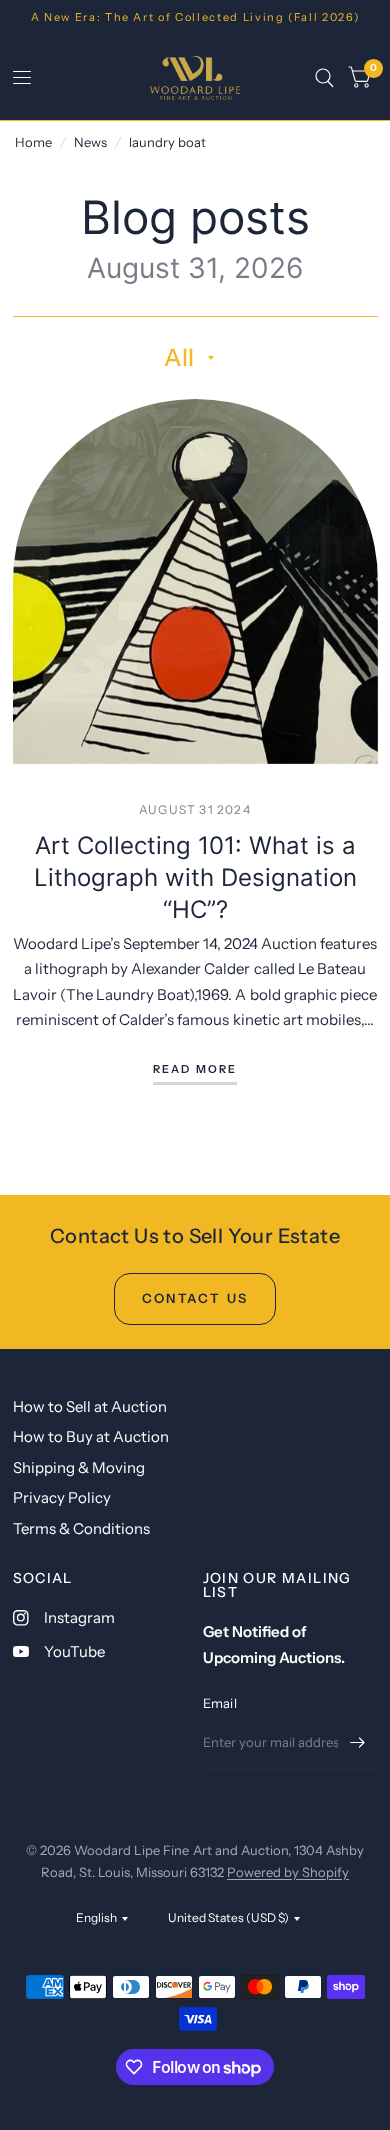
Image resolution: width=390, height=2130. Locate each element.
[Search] (324, 78)
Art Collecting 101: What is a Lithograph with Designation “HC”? (195, 877)
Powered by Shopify (288, 1872)
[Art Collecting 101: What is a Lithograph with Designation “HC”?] (195, 581)
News (90, 142)
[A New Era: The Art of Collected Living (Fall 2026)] (195, 17)
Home (33, 142)
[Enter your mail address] (358, 1743)
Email (220, 1703)
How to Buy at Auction (91, 1436)
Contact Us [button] (195, 1298)
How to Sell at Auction (90, 1406)
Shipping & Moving (79, 1467)
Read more (195, 1070)
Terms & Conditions (81, 1528)
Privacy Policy (62, 1497)
